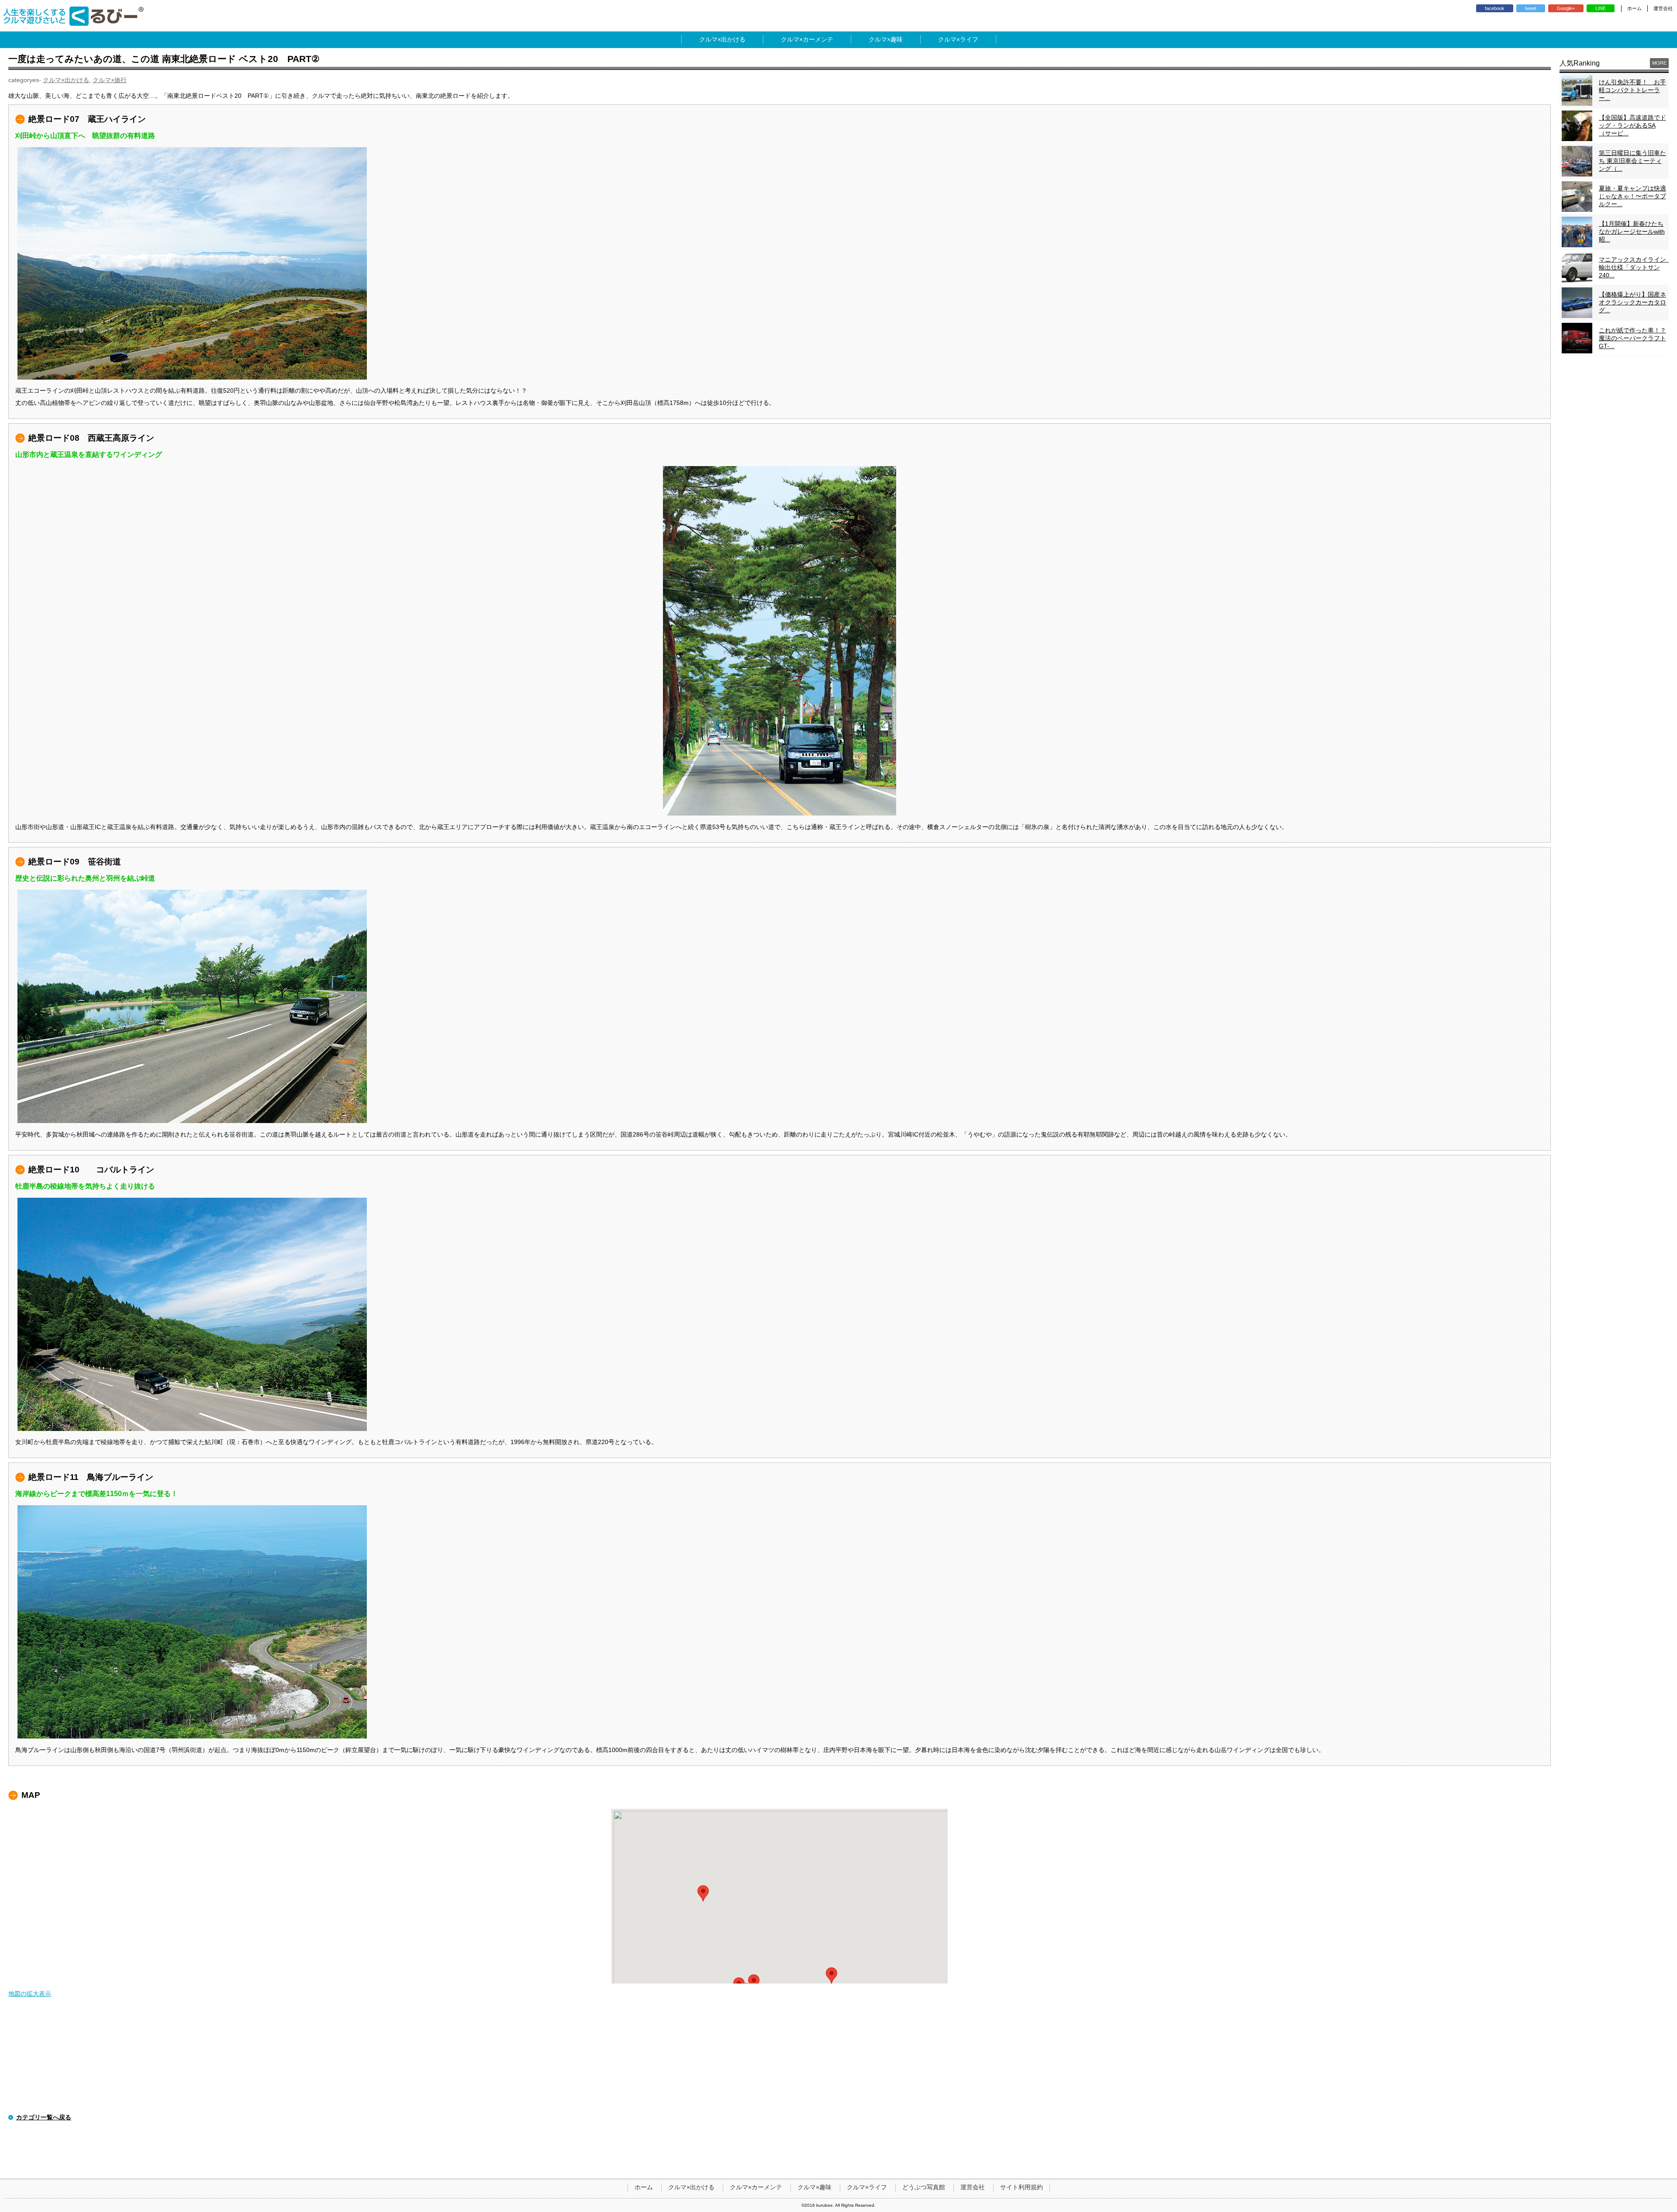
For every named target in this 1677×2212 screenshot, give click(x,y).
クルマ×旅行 (110, 80)
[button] (754, 1982)
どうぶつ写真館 (924, 2187)
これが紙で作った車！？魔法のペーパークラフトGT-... (1632, 338)
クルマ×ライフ (867, 2187)
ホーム (1634, 8)
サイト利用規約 (1021, 2187)
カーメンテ (818, 39)
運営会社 (1663, 8)
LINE (1601, 8)
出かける (733, 39)
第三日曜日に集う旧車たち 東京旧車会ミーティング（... (1632, 161)
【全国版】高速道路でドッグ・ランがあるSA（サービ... (1632, 125)
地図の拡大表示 (30, 1994)
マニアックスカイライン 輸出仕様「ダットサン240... (1636, 267)
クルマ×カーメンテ (756, 2187)
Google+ (1566, 8)
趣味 (897, 39)
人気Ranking (1580, 63)
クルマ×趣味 (814, 2187)
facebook (1495, 8)
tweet (1531, 8)
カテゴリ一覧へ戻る (44, 2117)
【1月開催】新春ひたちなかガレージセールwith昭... (1632, 232)
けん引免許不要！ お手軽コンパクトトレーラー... (1632, 90)
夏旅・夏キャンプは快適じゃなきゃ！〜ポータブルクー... (1632, 196)
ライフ (969, 39)
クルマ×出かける (66, 80)
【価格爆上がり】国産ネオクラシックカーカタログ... (1632, 302)
